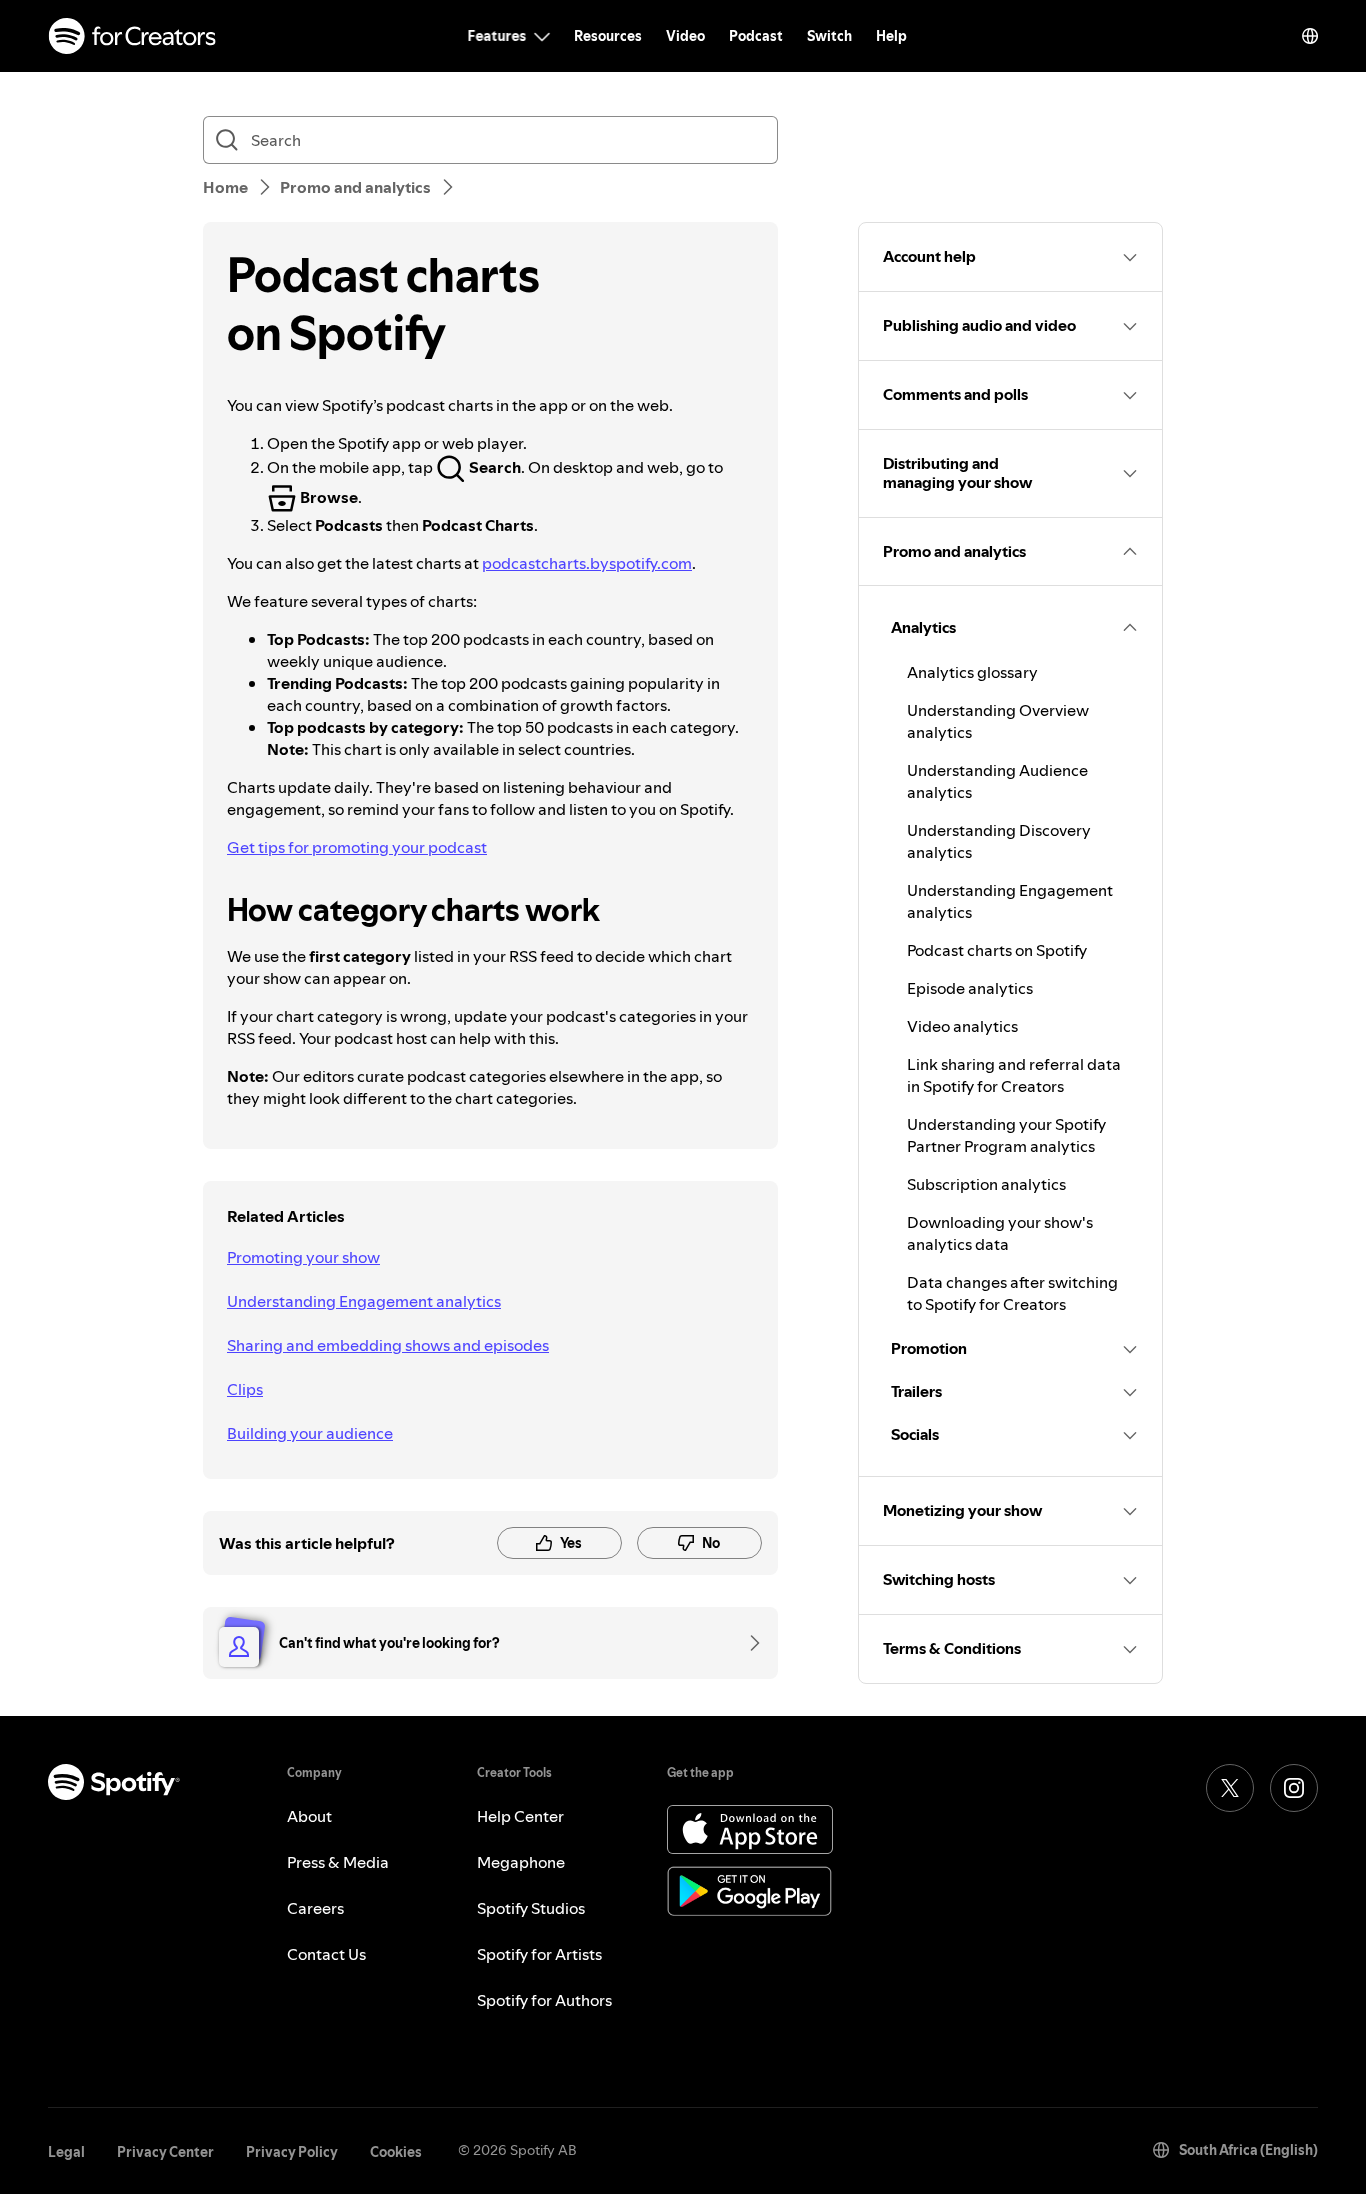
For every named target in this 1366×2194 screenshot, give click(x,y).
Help (891, 36)
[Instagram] (1294, 1788)
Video (685, 36)
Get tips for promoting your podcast (357, 847)
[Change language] (1310, 36)
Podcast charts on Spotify (997, 950)
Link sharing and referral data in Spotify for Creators (1014, 1075)
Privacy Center (165, 2152)
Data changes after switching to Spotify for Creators (1012, 1293)
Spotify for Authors (544, 2000)
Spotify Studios (531, 1908)
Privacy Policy (292, 2152)
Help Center (520, 1816)
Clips (245, 1389)
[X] (1230, 1788)
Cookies (396, 2152)
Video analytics (962, 1026)
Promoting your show (303, 1257)
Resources (608, 36)
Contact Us (326, 1954)
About (309, 1816)
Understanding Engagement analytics (364, 1301)
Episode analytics (970, 988)
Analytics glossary (972, 672)
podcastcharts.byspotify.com (587, 563)
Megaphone (521, 1862)
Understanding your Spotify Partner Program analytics (1006, 1135)
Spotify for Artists (539, 1954)
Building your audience (310, 1433)
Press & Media (338, 1862)
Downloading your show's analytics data (1000, 1233)
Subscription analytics (986, 1184)
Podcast (756, 36)
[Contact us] (748, 1643)
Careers (315, 1908)
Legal (66, 2152)
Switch (829, 36)
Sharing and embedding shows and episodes (388, 1345)
